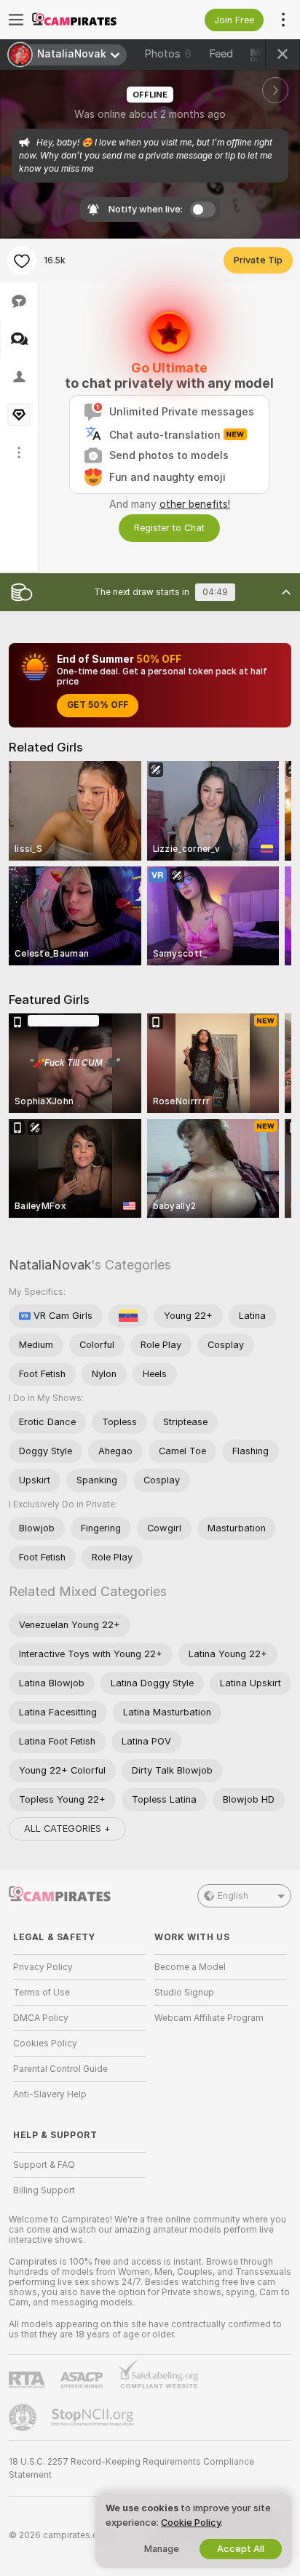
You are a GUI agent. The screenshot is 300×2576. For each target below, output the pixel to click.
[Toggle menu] (16, 20)
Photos (168, 54)
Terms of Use (42, 1993)
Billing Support (44, 2190)
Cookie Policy (191, 2523)
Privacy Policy (43, 1967)
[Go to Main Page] (91, 20)
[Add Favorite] (22, 260)
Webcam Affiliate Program (209, 2018)
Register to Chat (169, 528)
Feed (221, 54)
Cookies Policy (45, 2043)
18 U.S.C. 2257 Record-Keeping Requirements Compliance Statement (131, 2468)
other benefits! (195, 504)
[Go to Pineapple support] (24, 2417)
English (233, 1896)
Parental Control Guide (60, 2069)
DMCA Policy (41, 2018)
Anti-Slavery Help (50, 2094)
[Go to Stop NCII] (94, 2417)
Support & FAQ (44, 2165)
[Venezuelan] (128, 1316)
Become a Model (190, 1967)
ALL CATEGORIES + (67, 1829)
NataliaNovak (50, 1265)
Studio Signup (184, 1993)
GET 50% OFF (98, 705)
